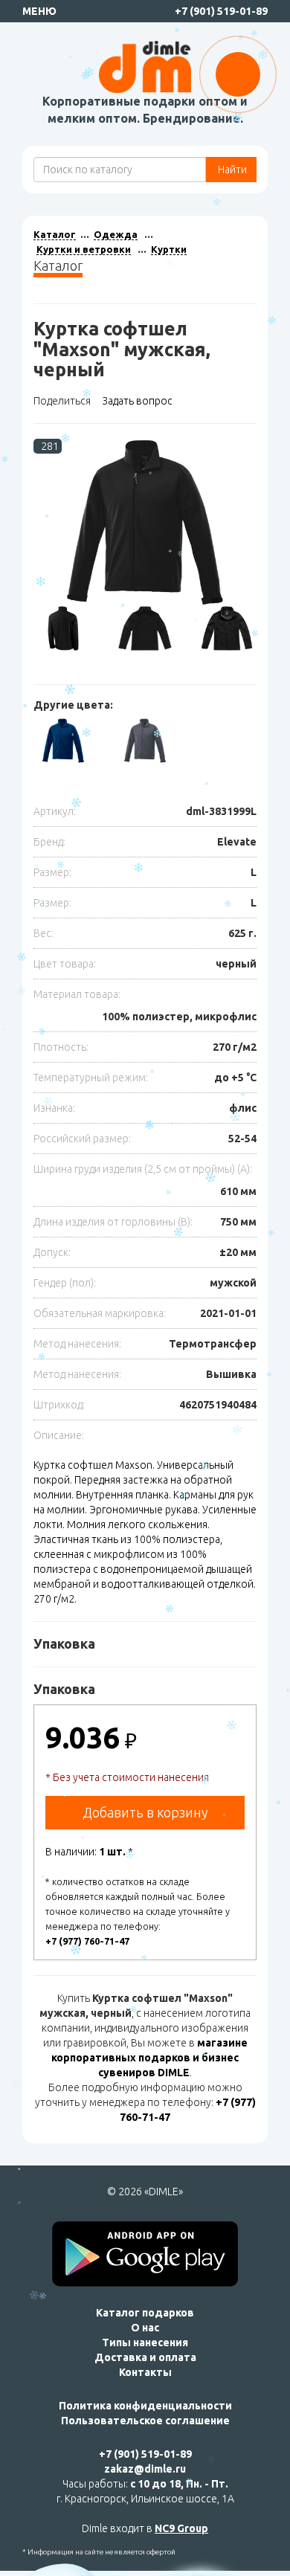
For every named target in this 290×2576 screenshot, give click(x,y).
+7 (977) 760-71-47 (87, 1941)
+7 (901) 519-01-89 (221, 11)
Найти (231, 170)
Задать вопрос (137, 401)
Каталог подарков (145, 2313)
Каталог (55, 234)
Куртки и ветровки (84, 249)
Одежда (116, 234)
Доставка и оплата (145, 2357)
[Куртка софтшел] (145, 522)
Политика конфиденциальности (145, 2406)
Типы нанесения (145, 2342)
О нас (145, 2328)
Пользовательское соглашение (145, 2421)
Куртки (169, 249)
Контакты (145, 2372)
